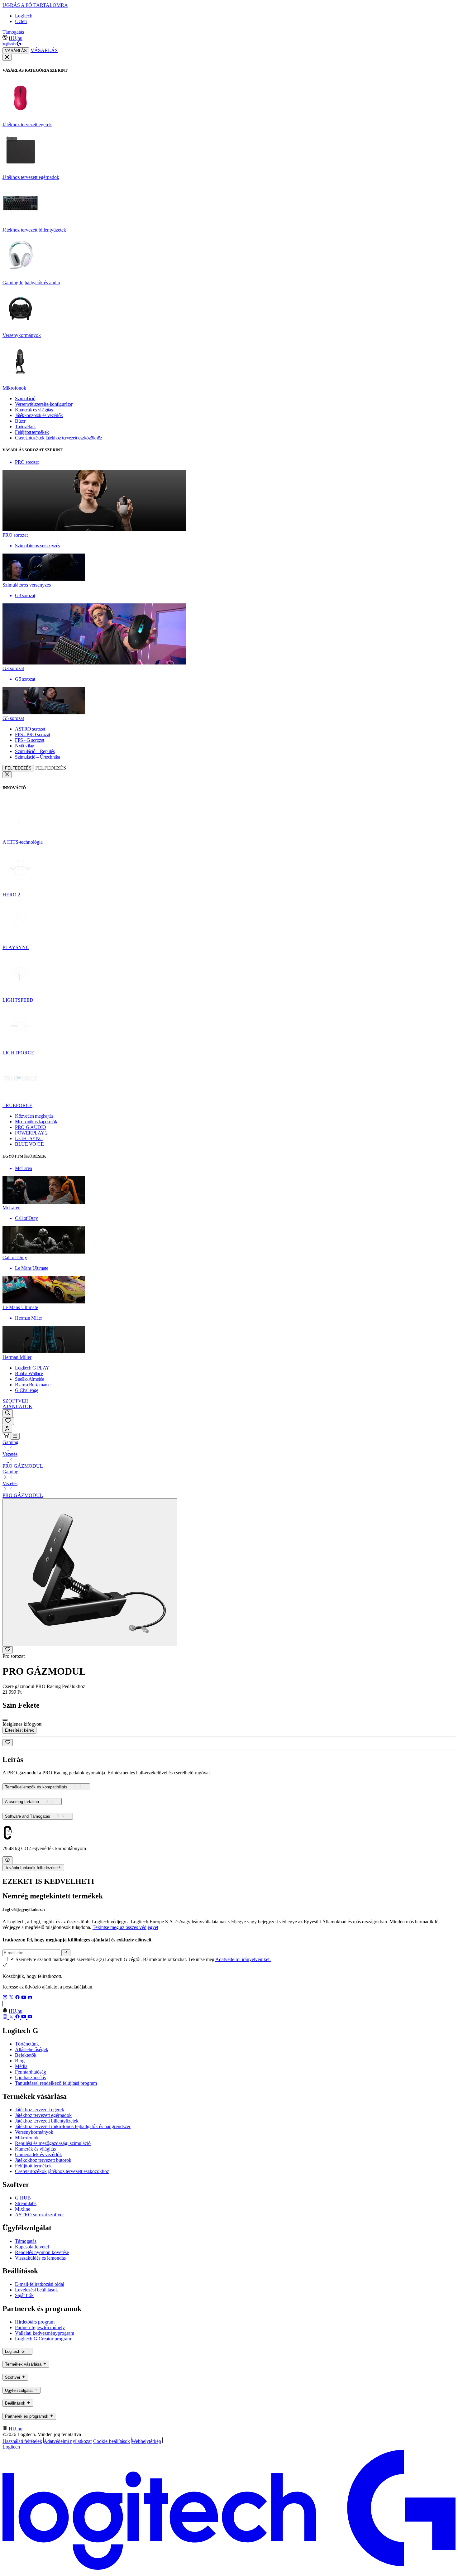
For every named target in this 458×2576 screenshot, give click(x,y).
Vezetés (10, 1454)
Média (21, 2066)
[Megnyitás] (15, 1436)
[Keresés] (8, 1413)
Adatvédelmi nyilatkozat (68, 2441)
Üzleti (21, 21)
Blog (20, 2061)
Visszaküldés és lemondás (40, 2258)
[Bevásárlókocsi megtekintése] (7, 1436)
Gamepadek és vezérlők (38, 2154)
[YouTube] (24, 1998)
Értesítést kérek (19, 1730)
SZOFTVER (15, 1401)
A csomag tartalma (22, 1802)
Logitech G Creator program (43, 2339)
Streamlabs (26, 2203)
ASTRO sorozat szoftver (39, 2215)
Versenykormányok (34, 2132)
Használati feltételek (22, 2441)
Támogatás (13, 32)
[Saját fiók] (7, 1429)
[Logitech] (12, 44)
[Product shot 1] (90, 1572)
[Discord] (30, 1998)
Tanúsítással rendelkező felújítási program (56, 2083)
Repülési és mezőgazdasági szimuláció (53, 2143)
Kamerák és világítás (35, 2149)
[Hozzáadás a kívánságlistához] (8, 1650)
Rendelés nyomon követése (42, 2252)
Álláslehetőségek (32, 2049)
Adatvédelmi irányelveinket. (243, 1959)
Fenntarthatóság (31, 2072)
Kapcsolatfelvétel (32, 2247)
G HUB (23, 2198)
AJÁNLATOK (17, 1406)
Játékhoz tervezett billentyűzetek (47, 2121)
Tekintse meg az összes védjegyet (125, 1927)
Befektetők (26, 2055)
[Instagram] (6, 1998)
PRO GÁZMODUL (23, 1466)
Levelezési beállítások (36, 2290)
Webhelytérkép (146, 2441)
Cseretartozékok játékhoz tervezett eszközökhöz (62, 2171)
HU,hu (16, 38)
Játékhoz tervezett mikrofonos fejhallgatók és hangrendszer (73, 2126)
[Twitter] (12, 1998)
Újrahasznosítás (30, 2077)
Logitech (24, 16)
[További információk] (7, 1860)
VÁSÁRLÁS (16, 51)
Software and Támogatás (28, 1816)
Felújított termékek (33, 2166)
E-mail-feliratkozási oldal (40, 2284)
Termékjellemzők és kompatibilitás (36, 1787)
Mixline (23, 2209)
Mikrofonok (27, 2138)
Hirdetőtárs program (35, 2322)
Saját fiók (24, 2295)
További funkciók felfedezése (31, 1868)
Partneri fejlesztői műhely (40, 2327)
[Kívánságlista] (8, 1421)
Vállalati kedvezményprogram (45, 2333)
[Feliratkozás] (66, 1953)
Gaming (10, 1442)
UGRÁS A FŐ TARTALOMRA (35, 5)
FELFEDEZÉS (18, 768)
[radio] (5, 1720)
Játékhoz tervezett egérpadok (43, 2115)
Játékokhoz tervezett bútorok (43, 2160)
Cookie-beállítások (112, 2441)
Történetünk (27, 2044)
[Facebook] (18, 1998)
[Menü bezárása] (7, 57)
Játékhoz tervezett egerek (40, 2110)
